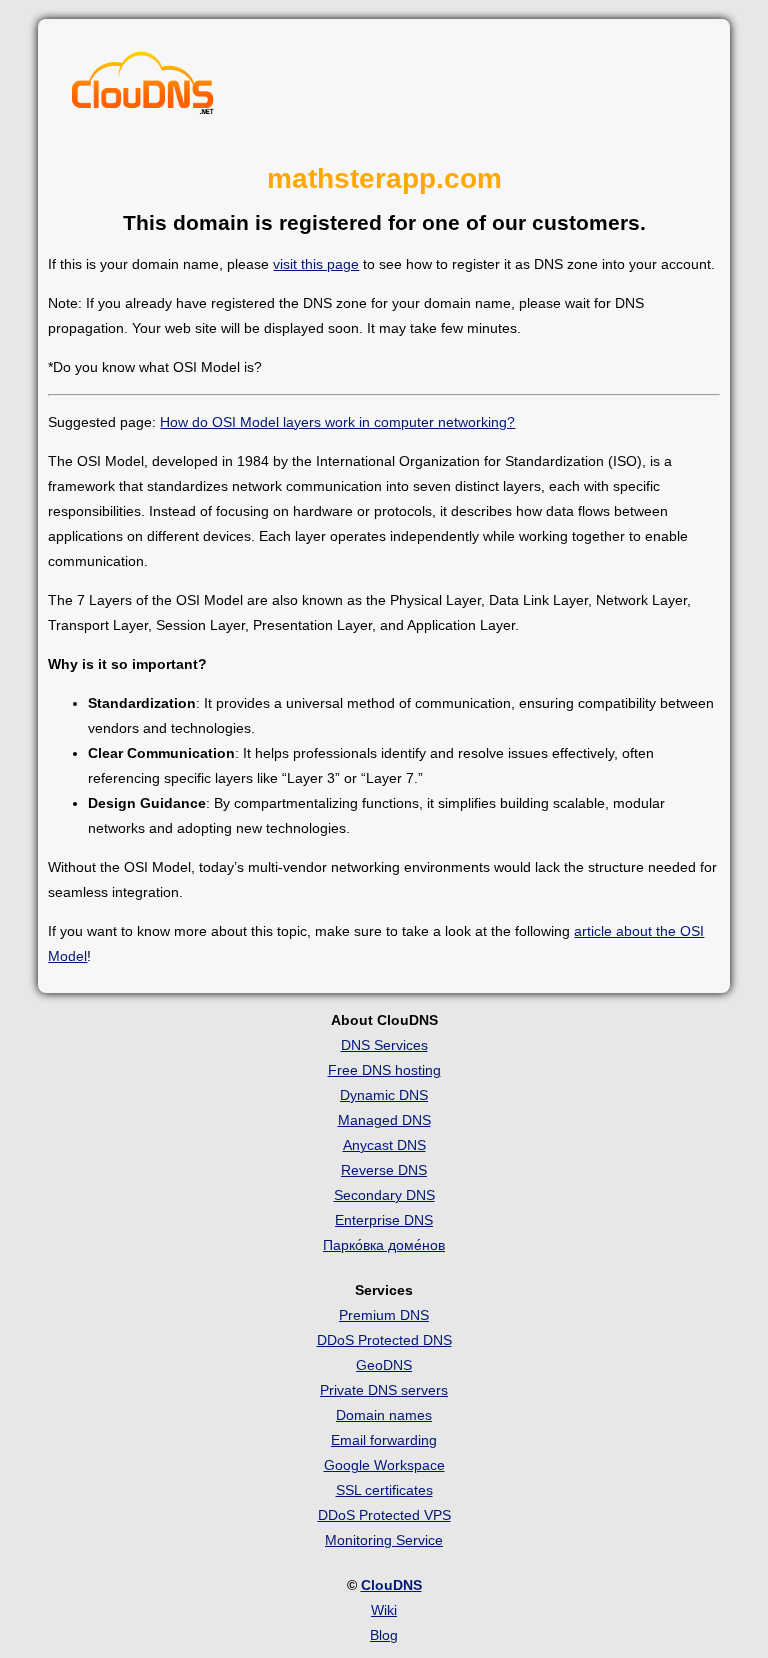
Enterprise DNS (384, 1220)
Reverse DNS (384, 1170)
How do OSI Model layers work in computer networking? (337, 422)
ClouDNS (391, 1585)
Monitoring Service (384, 1540)
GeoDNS (384, 1365)
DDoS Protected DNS (384, 1340)
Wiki (384, 1610)
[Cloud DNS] (143, 88)
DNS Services (384, 1045)
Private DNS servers (384, 1390)
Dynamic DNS (384, 1095)
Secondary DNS (384, 1195)
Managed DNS (384, 1120)
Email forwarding (384, 1440)
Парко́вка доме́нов (384, 1245)
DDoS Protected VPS (384, 1515)
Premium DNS (384, 1315)
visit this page (316, 264)
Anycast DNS (384, 1145)
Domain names (384, 1415)
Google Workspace (384, 1465)
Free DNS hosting (384, 1070)
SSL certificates (384, 1490)
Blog (384, 1635)
